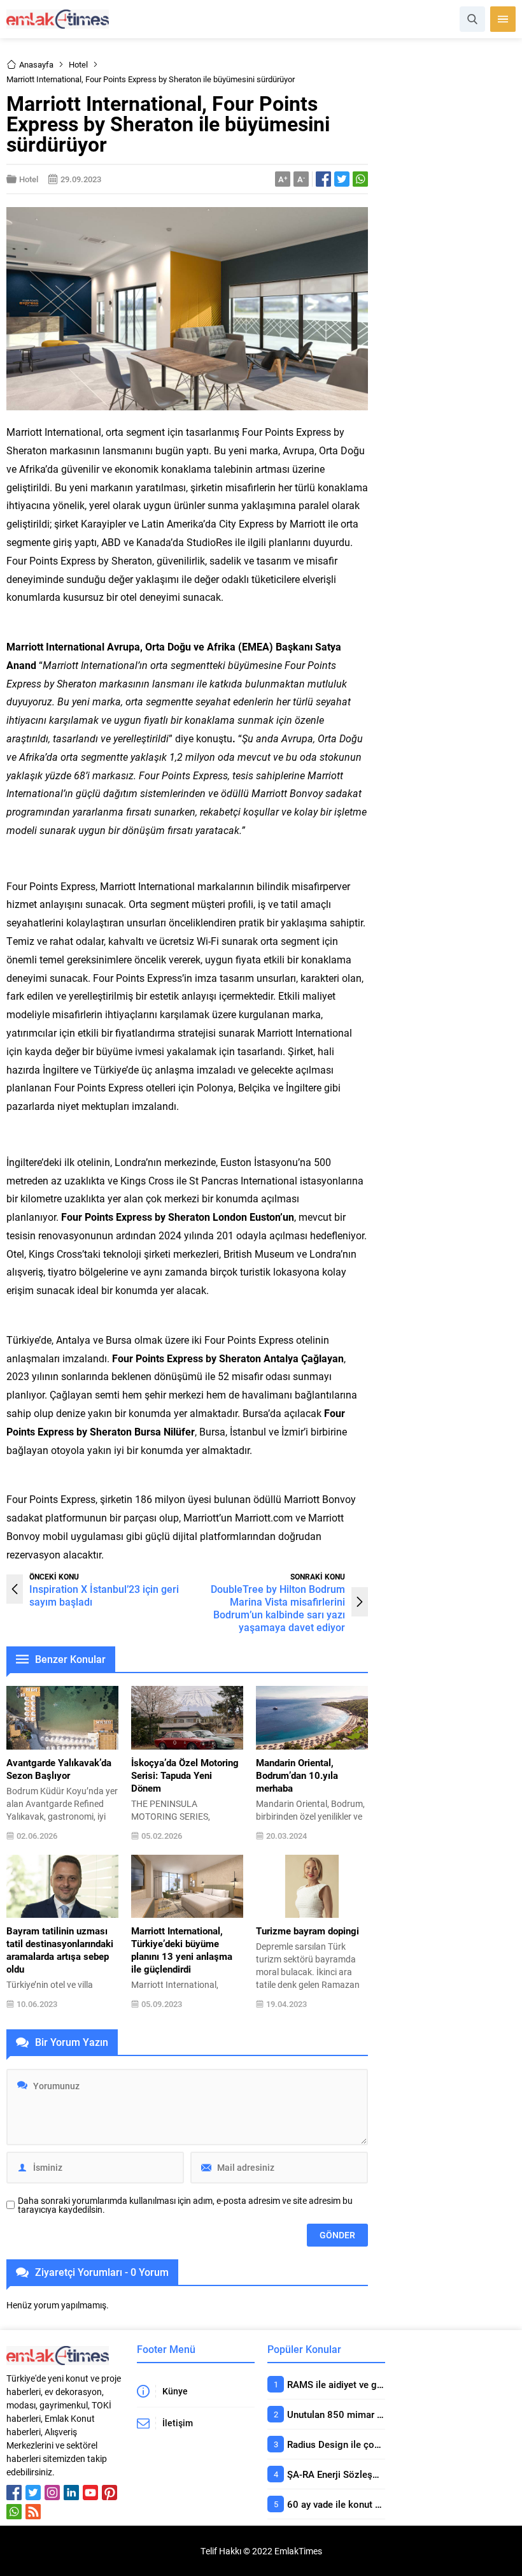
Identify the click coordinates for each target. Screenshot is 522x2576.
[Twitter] (33, 2493)
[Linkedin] (71, 2493)
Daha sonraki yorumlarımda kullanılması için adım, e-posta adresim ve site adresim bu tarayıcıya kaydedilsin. (185, 2205)
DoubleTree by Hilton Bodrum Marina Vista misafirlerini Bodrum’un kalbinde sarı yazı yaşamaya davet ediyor (278, 1608)
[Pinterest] (109, 2493)
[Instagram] (52, 2493)
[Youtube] (90, 2493)
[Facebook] (14, 2493)
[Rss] (33, 2512)
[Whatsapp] (14, 2512)
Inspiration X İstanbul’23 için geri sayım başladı (104, 1595)
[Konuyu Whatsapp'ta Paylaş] (360, 179)
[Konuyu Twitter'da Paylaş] (342, 179)
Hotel (78, 64)
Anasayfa (36, 64)
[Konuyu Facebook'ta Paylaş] (323, 179)
